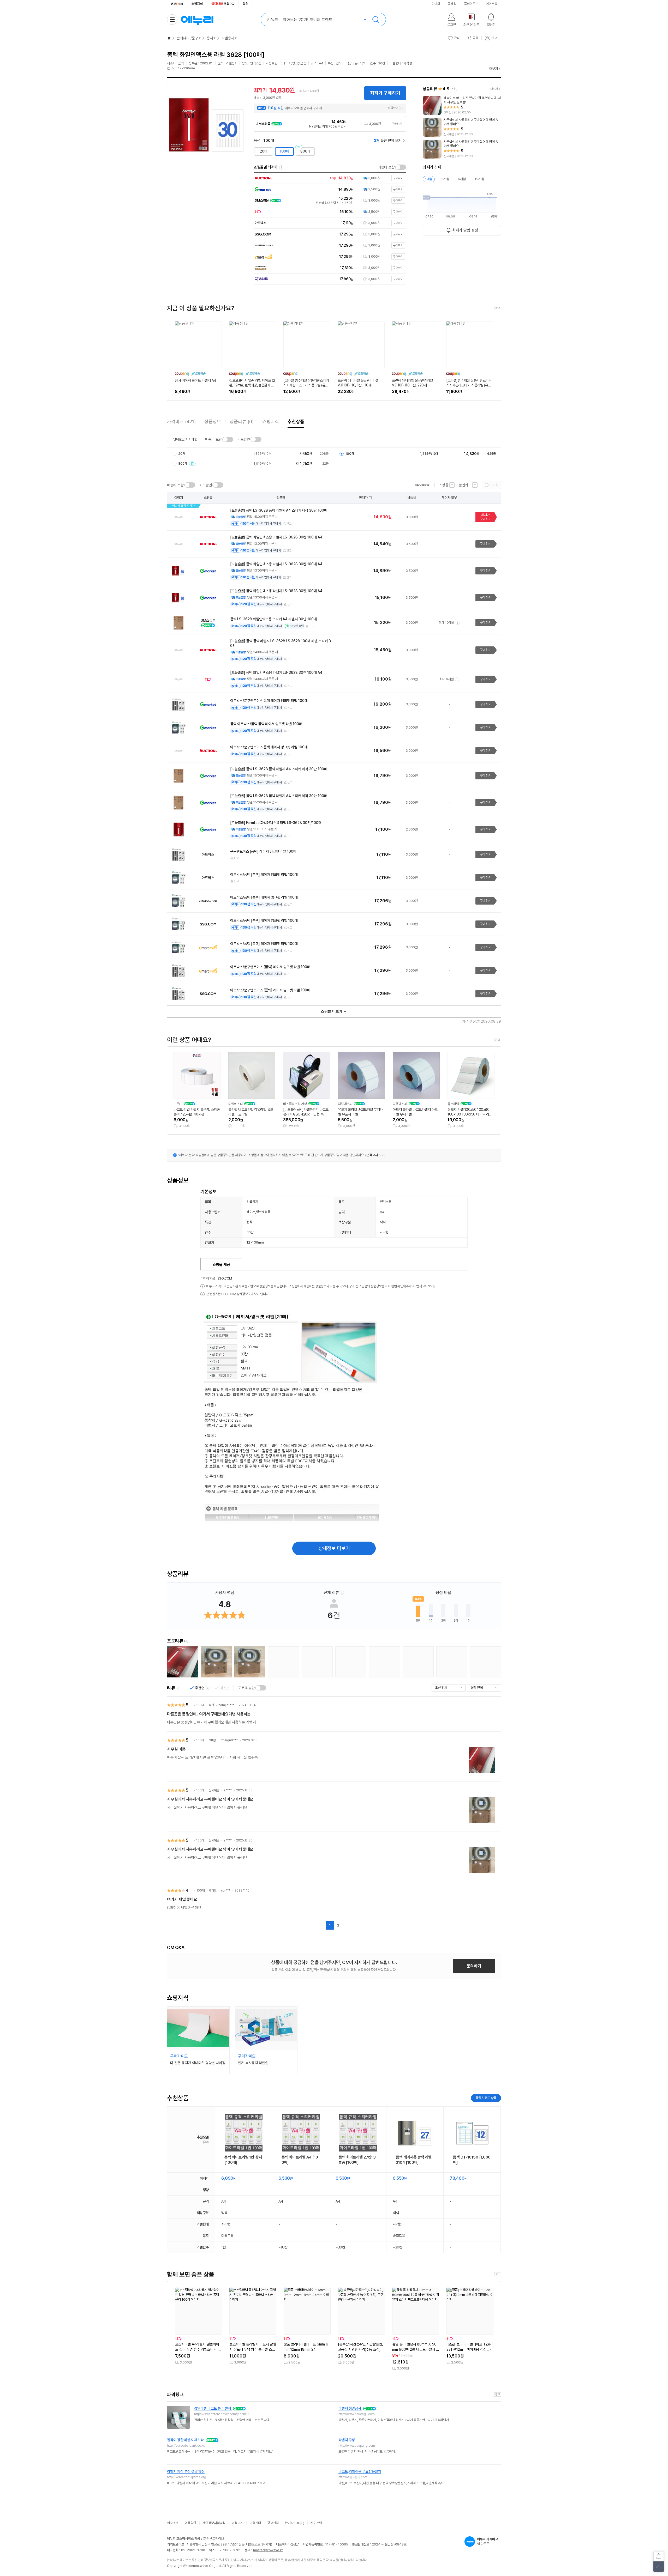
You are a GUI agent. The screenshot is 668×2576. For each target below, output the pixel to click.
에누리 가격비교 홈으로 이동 (197, 20)
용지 (210, 38)
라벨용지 (228, 38)
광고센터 (273, 2523)
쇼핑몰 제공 (221, 1265)
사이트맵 (316, 2523)
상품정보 (213, 422)
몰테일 (452, 4)
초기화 (494, 485)
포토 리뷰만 (246, 1688)
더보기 (494, 69)
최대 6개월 (447, 679)
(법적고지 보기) (375, 1155)
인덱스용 (386, 1202)
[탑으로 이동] (659, 2567)
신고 (289, 524)
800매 (305, 151)
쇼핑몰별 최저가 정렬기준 (281, 167)
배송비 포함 (386, 167)
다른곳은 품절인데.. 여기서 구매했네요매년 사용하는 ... (211, 1714)
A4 (382, 1212)
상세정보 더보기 (334, 1548)
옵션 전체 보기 (388, 141)
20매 (264, 151)
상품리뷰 (242, 422)
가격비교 (181, 422)
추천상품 (296, 422)
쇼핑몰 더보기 (332, 1011)
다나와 (436, 4)
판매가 (363, 498)
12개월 (479, 179)
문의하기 (474, 1966)
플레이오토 (471, 4)
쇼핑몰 (444, 485)
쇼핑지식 (197, 4)
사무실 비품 (176, 1749)
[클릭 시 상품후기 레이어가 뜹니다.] (183, 1662)
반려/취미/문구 (187, 38)
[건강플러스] (177, 4)
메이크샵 (492, 4)
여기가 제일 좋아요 (182, 1899)
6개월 (462, 179)
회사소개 (173, 2523)
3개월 (445, 179)
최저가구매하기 (486, 517)
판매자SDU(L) (295, 2523)
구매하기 (397, 124)
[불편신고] (659, 2556)
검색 (376, 20)
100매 (284, 151)
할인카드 (465, 485)
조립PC (223, 4)
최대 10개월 (447, 623)
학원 (246, 4)
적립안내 (393, 108)
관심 (457, 38)
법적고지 (237, 2523)
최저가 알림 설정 (465, 230)
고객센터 (255, 2523)
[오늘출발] (422, 485)
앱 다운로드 (487, 2541)
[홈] (169, 38)
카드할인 (244, 439)
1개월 (429, 179)
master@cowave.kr (268, 2550)
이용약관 (190, 2523)
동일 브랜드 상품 (486, 2098)
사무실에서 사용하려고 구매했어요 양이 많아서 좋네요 (210, 1799)
